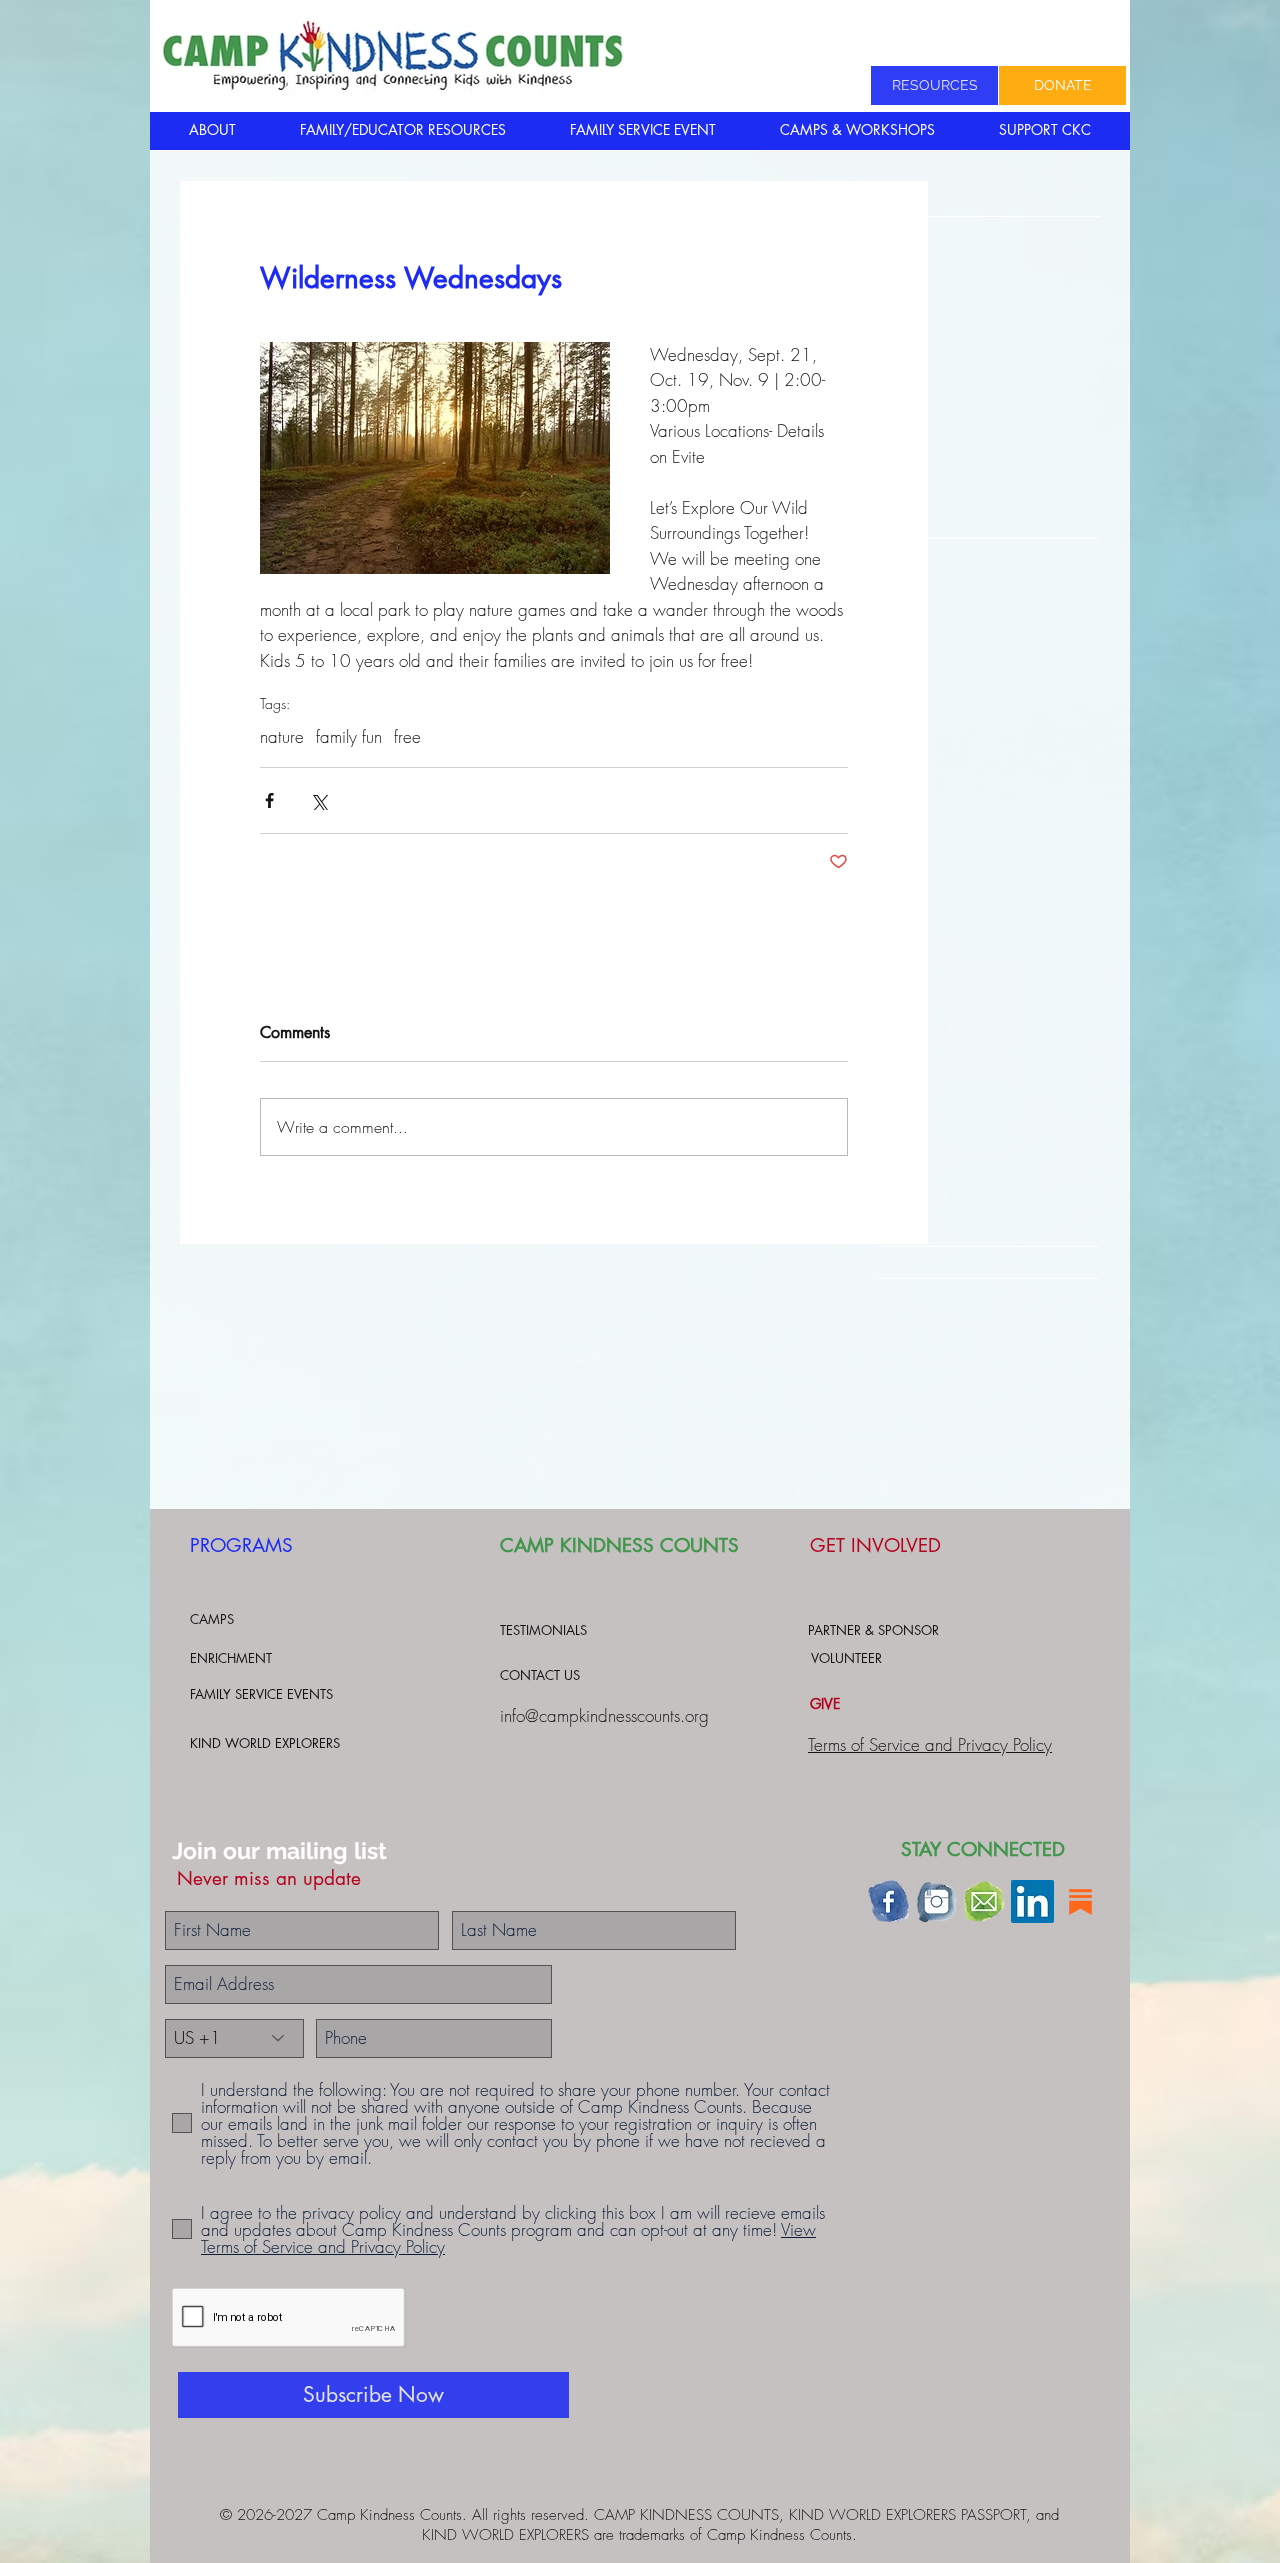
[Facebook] (888, 1901)
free (407, 736)
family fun (349, 736)
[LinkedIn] (1032, 1901)
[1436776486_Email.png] (984, 1901)
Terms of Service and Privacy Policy (930, 1744)
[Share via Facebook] (269, 800)
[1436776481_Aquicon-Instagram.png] (936, 1901)
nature (282, 736)
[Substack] (1080, 1901)
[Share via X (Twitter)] (318, 800)
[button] (212, 130)
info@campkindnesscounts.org (604, 1715)
